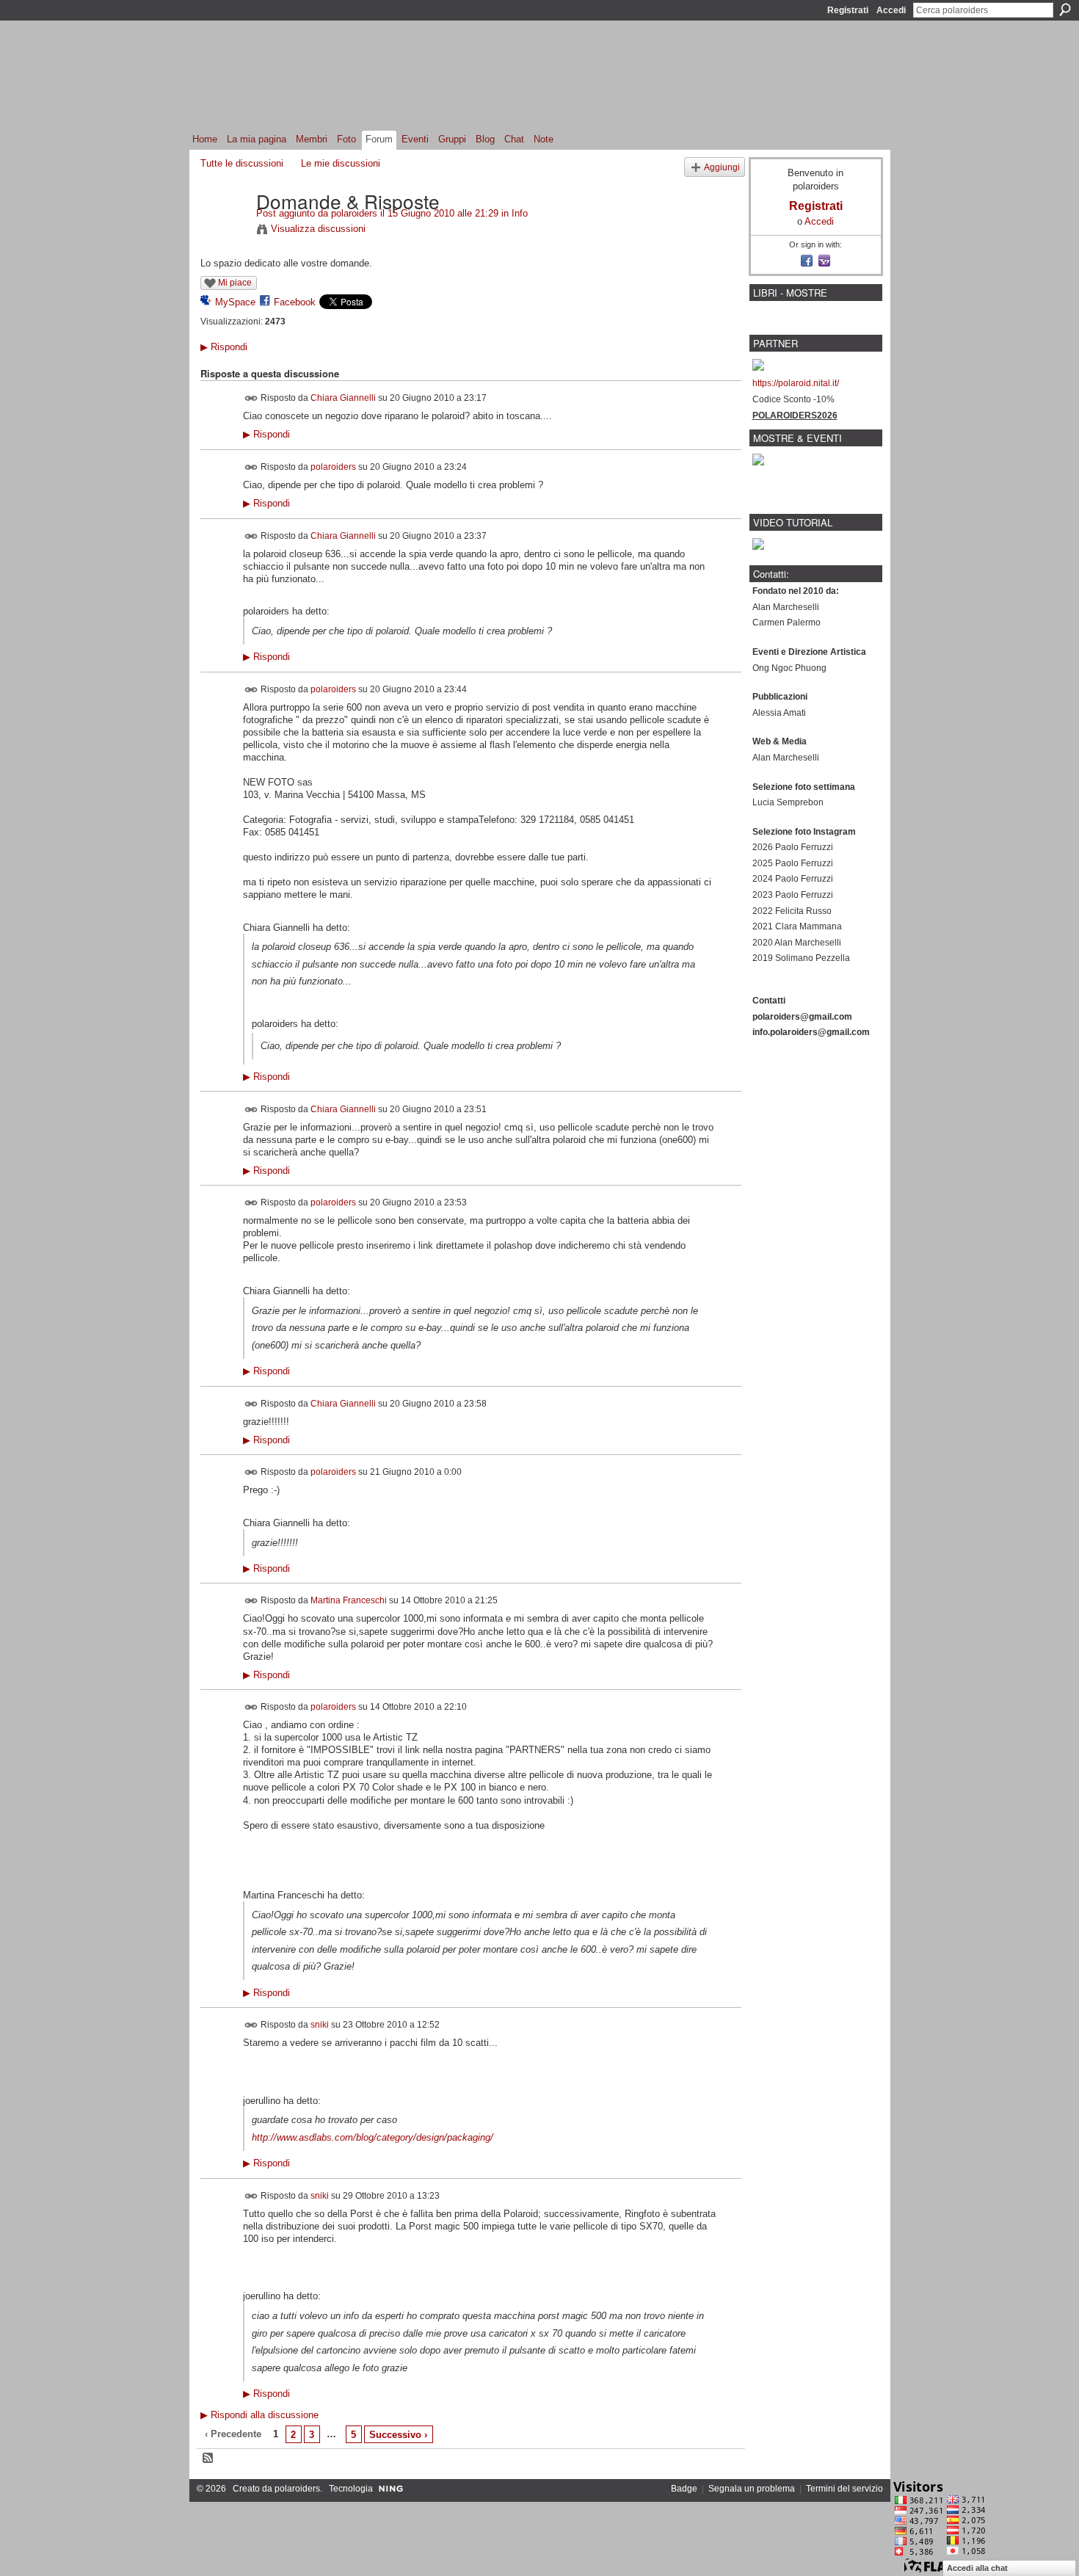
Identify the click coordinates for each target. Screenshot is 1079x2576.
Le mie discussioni (341, 163)
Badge (684, 2489)
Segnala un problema (752, 2489)
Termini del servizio (844, 2489)
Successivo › (398, 2435)
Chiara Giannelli (343, 398)
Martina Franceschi (349, 1600)
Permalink (251, 398)
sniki (320, 2025)
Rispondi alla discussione (259, 2415)
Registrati (848, 10)
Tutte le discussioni (242, 163)
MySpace (235, 302)
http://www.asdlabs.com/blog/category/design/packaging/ (373, 2137)
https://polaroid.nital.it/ (796, 383)
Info (520, 213)
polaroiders (354, 213)
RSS (208, 2459)
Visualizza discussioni (318, 229)
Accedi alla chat (977, 2568)
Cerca (1065, 10)
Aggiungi (722, 167)
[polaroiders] (224, 231)
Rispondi (224, 347)
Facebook (295, 302)
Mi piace (235, 283)
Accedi (891, 10)
